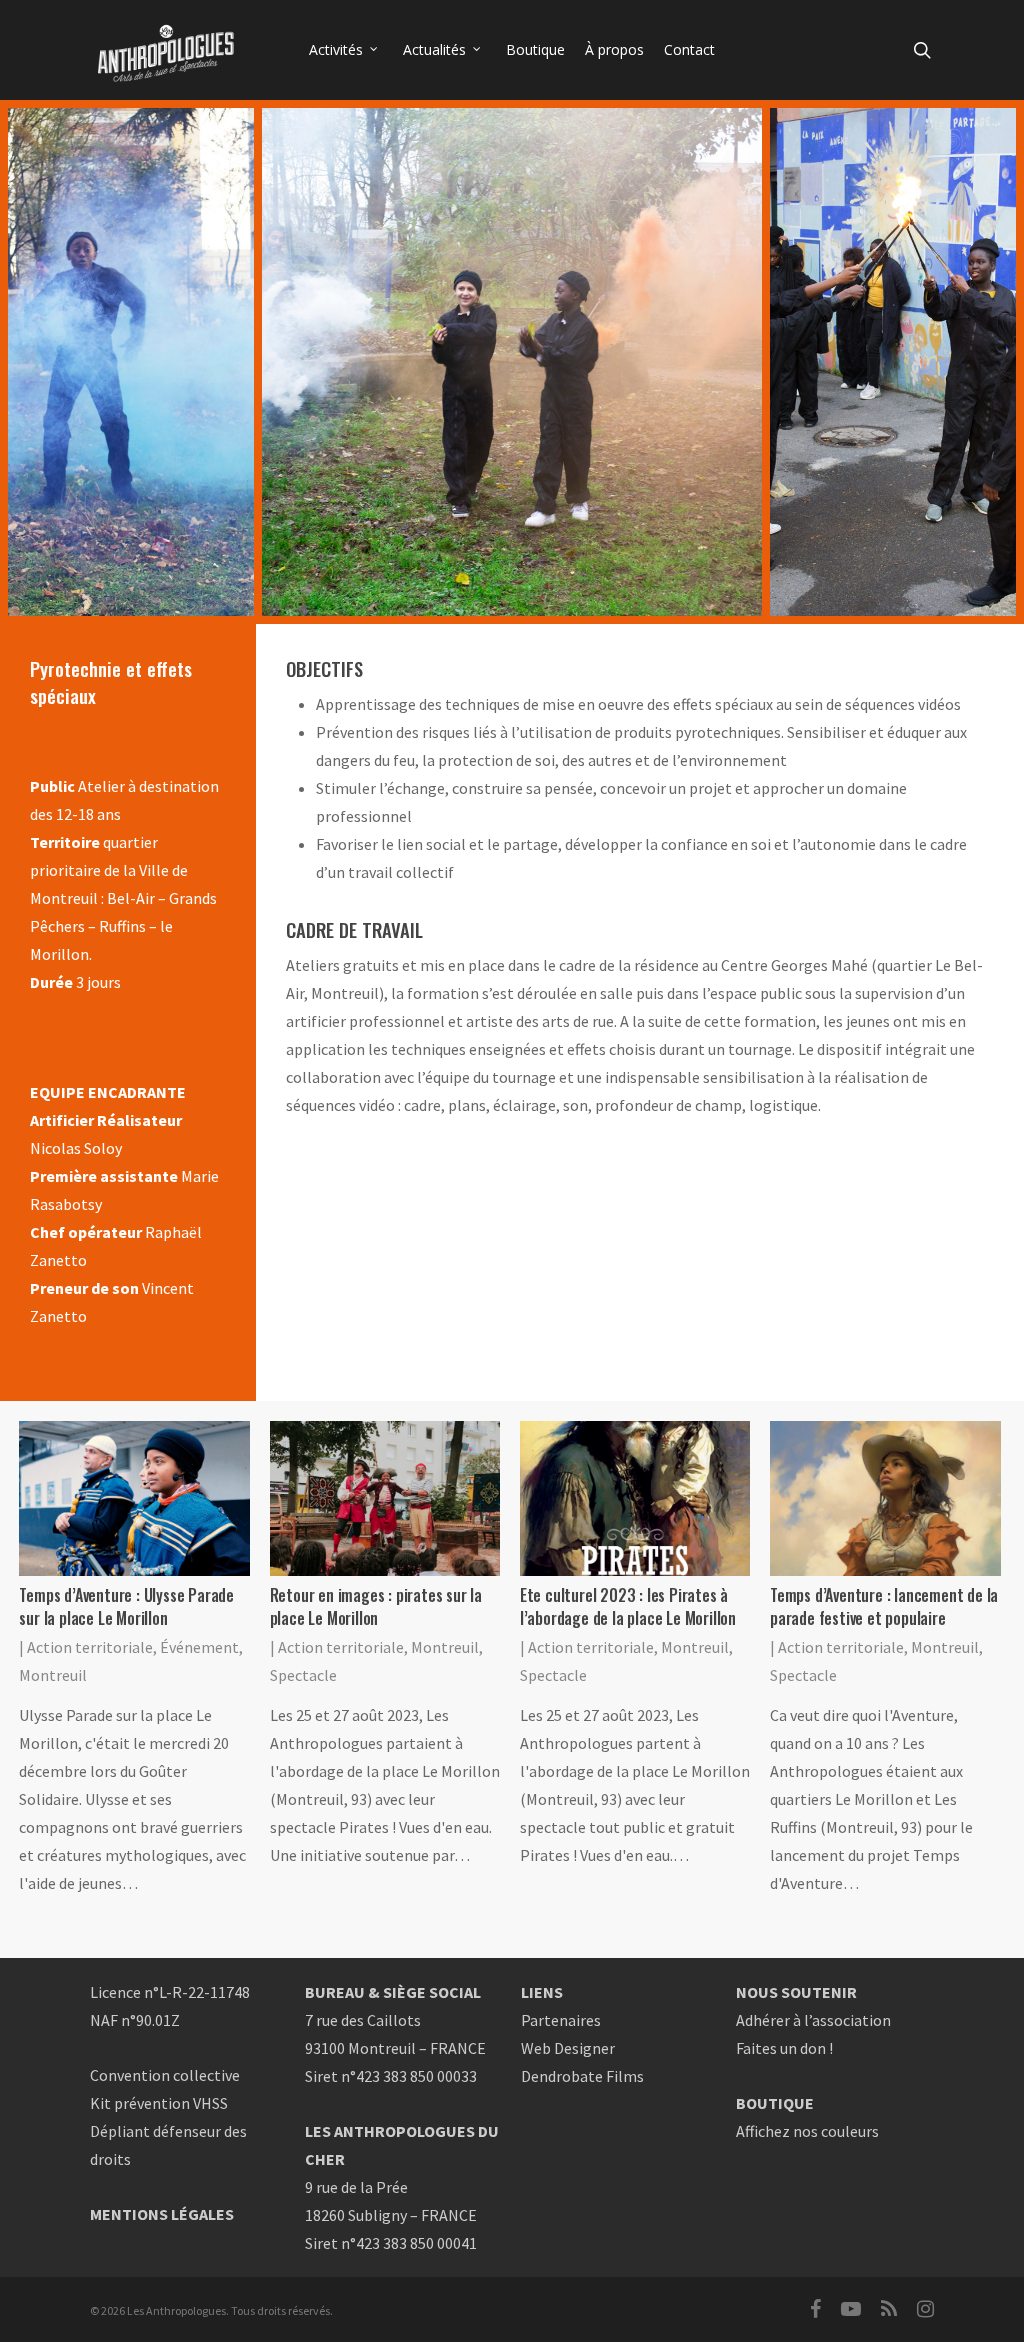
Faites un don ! (784, 2048)
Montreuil (53, 1675)
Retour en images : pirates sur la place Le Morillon (376, 1606)
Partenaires (561, 2020)
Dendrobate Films (582, 2076)
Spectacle (303, 1675)
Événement (199, 1647)
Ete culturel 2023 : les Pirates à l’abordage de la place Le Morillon (628, 1606)
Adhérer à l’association (813, 2020)
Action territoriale (90, 1647)
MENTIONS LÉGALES (162, 2214)
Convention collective (165, 2075)
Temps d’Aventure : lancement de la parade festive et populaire (884, 1606)
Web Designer (568, 2048)
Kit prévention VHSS (159, 2103)
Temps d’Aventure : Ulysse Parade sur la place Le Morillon (126, 1606)
